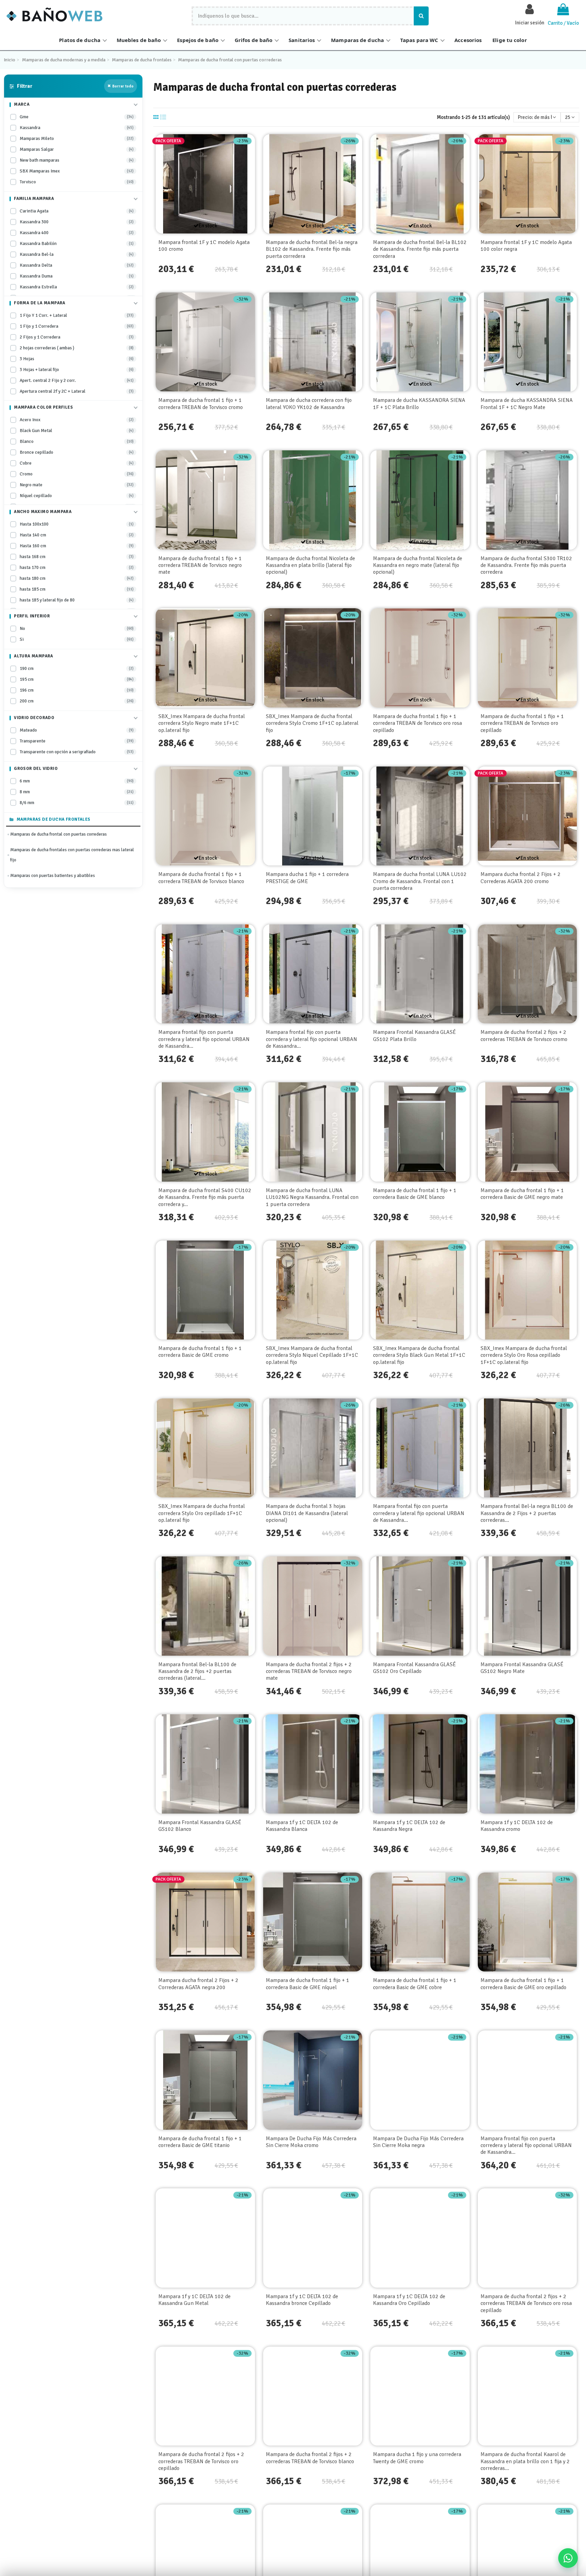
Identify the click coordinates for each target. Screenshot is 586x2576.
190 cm (77, 668)
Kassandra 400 (77, 233)
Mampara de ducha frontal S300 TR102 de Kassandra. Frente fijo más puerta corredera (526, 565)
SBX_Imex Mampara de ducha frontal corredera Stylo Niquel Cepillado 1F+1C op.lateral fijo (312, 1355)
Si (77, 639)
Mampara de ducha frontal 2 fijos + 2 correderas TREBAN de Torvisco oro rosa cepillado (526, 2303)
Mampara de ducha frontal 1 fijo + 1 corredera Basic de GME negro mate (522, 1194)
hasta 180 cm (77, 578)
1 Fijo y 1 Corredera (77, 326)
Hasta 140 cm (77, 535)
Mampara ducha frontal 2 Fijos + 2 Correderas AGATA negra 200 (198, 1984)
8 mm (77, 792)
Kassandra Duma (77, 276)
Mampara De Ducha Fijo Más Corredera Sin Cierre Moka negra (418, 2142)
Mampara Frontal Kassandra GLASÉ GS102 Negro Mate (522, 1668)
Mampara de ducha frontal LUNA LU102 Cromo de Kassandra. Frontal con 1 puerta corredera (420, 881)
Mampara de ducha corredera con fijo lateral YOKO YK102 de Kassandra (309, 404)
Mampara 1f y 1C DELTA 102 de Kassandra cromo (517, 1826)
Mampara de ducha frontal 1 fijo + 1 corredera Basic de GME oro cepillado (523, 1984)
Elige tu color (510, 40)
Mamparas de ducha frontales (54, 819)
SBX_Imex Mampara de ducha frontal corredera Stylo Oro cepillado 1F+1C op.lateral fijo (202, 1513)
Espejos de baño (198, 40)
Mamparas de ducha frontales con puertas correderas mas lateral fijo (72, 855)
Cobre (77, 463)
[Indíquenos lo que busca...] (421, 16)
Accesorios (468, 40)
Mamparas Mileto (77, 138)
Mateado (77, 730)
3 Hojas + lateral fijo (77, 370)
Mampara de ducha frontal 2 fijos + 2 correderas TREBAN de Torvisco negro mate (309, 1671)
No (77, 628)
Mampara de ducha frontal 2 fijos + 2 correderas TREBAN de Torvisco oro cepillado (201, 2461)
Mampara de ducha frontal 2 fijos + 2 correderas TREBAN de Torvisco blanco (310, 2458)
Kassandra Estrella (77, 287)
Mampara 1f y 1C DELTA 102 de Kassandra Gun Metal (194, 2300)
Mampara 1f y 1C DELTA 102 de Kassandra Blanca (302, 1826)
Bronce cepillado (77, 452)
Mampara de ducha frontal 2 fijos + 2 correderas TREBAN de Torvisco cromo (524, 1036)
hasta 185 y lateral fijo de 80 (77, 600)
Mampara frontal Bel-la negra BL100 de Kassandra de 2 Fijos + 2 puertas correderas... (527, 1513)
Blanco (77, 441)
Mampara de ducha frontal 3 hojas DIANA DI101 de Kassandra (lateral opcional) (307, 1513)
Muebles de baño (139, 40)
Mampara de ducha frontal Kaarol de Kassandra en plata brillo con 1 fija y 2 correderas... (525, 2461)
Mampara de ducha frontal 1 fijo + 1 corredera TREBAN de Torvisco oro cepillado (522, 723)
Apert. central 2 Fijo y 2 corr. (77, 380)
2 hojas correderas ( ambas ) (77, 348)
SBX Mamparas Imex (77, 171)
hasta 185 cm (77, 589)
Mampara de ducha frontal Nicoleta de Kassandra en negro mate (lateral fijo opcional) (418, 565)
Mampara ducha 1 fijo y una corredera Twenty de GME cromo (417, 2458)
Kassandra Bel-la (77, 254)
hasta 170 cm (77, 567)
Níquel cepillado (77, 496)
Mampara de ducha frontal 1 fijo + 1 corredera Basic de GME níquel (308, 1984)
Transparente (77, 741)
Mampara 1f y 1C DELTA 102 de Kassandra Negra (409, 1826)
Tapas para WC (419, 40)
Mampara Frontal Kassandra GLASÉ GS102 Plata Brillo (414, 1036)
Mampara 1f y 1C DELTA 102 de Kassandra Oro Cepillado (409, 2300)
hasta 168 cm (77, 557)
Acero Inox (77, 420)
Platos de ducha (80, 40)
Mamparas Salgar (77, 149)
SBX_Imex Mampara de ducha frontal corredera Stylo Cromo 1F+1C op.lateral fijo (312, 723)
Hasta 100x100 (77, 524)
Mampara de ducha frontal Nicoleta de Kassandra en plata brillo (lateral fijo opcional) (310, 565)
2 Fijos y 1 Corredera (77, 337)
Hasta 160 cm (77, 546)
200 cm (77, 701)
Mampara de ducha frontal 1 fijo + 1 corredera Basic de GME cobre (415, 1984)
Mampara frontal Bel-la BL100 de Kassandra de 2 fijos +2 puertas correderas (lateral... (197, 1671)
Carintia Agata (77, 211)
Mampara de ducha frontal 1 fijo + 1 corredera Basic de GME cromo (200, 1352)
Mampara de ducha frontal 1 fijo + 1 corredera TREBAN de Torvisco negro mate (200, 565)
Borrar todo (123, 86)
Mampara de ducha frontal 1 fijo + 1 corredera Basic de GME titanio (200, 2142)
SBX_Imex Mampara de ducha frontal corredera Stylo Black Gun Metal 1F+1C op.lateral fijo (419, 1355)
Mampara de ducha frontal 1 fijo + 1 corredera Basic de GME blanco (415, 1194)
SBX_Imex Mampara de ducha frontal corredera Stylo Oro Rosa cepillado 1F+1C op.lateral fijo (524, 1355)
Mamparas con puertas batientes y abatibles (53, 876)
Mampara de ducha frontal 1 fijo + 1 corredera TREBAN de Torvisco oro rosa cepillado (417, 723)
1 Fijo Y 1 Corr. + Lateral (77, 315)
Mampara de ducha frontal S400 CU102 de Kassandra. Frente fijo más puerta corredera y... (205, 1197)
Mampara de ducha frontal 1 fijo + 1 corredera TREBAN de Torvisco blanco (201, 878)
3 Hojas (77, 359)
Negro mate (77, 485)
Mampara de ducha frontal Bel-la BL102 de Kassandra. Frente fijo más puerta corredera (420, 249)
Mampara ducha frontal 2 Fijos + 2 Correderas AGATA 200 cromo (521, 878)
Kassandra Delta (77, 265)
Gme (77, 117)
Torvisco (77, 182)
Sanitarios (302, 40)
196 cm (77, 690)
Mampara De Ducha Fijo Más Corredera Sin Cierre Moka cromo (311, 2142)
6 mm (77, 781)
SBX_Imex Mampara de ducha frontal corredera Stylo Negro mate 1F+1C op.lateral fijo (202, 723)
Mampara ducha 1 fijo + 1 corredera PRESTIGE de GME (307, 878)
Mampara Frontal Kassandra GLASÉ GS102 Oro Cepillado (414, 1668)
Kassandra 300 (77, 222)
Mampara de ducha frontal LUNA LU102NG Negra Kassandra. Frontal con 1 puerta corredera (312, 1197)
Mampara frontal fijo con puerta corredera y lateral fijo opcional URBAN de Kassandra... (204, 1039)
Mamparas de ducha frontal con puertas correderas (58, 834)
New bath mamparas (77, 160)
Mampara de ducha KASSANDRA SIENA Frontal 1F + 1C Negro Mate (527, 404)
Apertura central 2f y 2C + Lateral (77, 391)
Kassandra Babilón (77, 243)
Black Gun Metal (77, 431)
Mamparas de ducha (357, 40)
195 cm (77, 679)
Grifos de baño (253, 40)
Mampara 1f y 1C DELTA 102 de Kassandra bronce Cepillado (302, 2300)
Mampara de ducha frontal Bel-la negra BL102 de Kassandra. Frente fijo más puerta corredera (312, 249)
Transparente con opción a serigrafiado (77, 752)
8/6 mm (77, 803)
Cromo (77, 474)
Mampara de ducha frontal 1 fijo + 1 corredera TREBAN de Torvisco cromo (201, 404)
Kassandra (77, 128)
